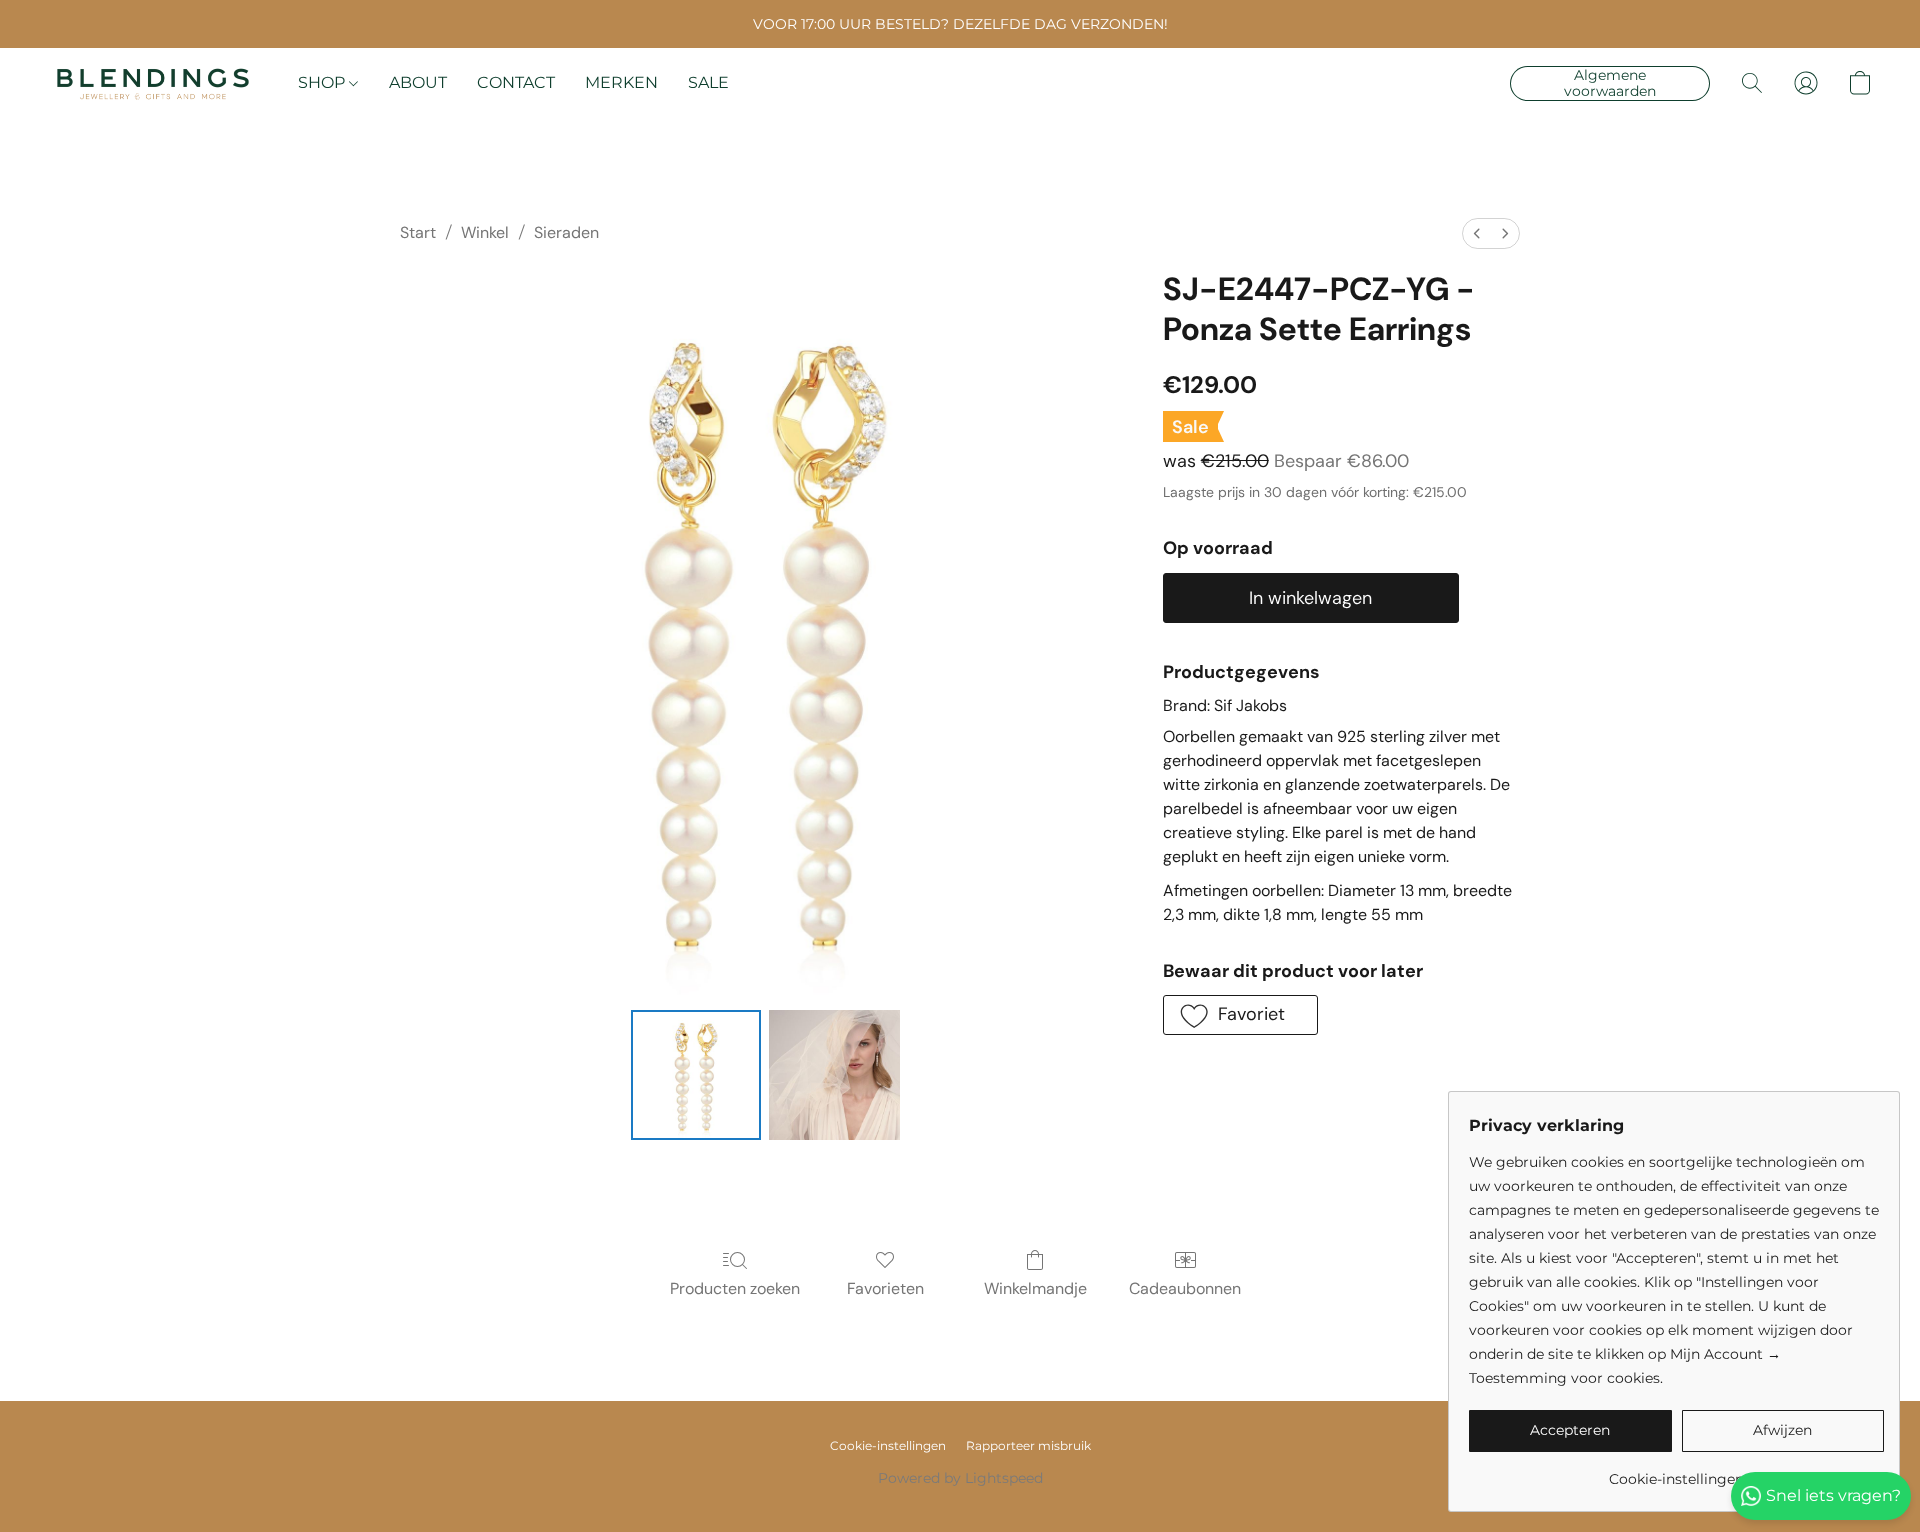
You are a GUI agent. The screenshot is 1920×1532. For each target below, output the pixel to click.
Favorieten (885, 1288)
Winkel (485, 232)
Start (418, 232)
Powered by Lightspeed (960, 1478)
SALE (708, 82)
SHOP (323, 82)
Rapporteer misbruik (1028, 1445)
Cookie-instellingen (888, 1445)
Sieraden (566, 232)
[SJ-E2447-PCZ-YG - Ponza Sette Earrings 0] (696, 1075)
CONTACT (516, 82)
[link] (1676, 1471)
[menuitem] (1477, 233)
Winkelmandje (1035, 1288)
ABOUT (418, 82)
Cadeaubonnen (1185, 1288)
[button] (153, 83)
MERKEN (621, 82)
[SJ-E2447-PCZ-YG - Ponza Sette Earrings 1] (834, 1075)
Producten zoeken (735, 1288)
